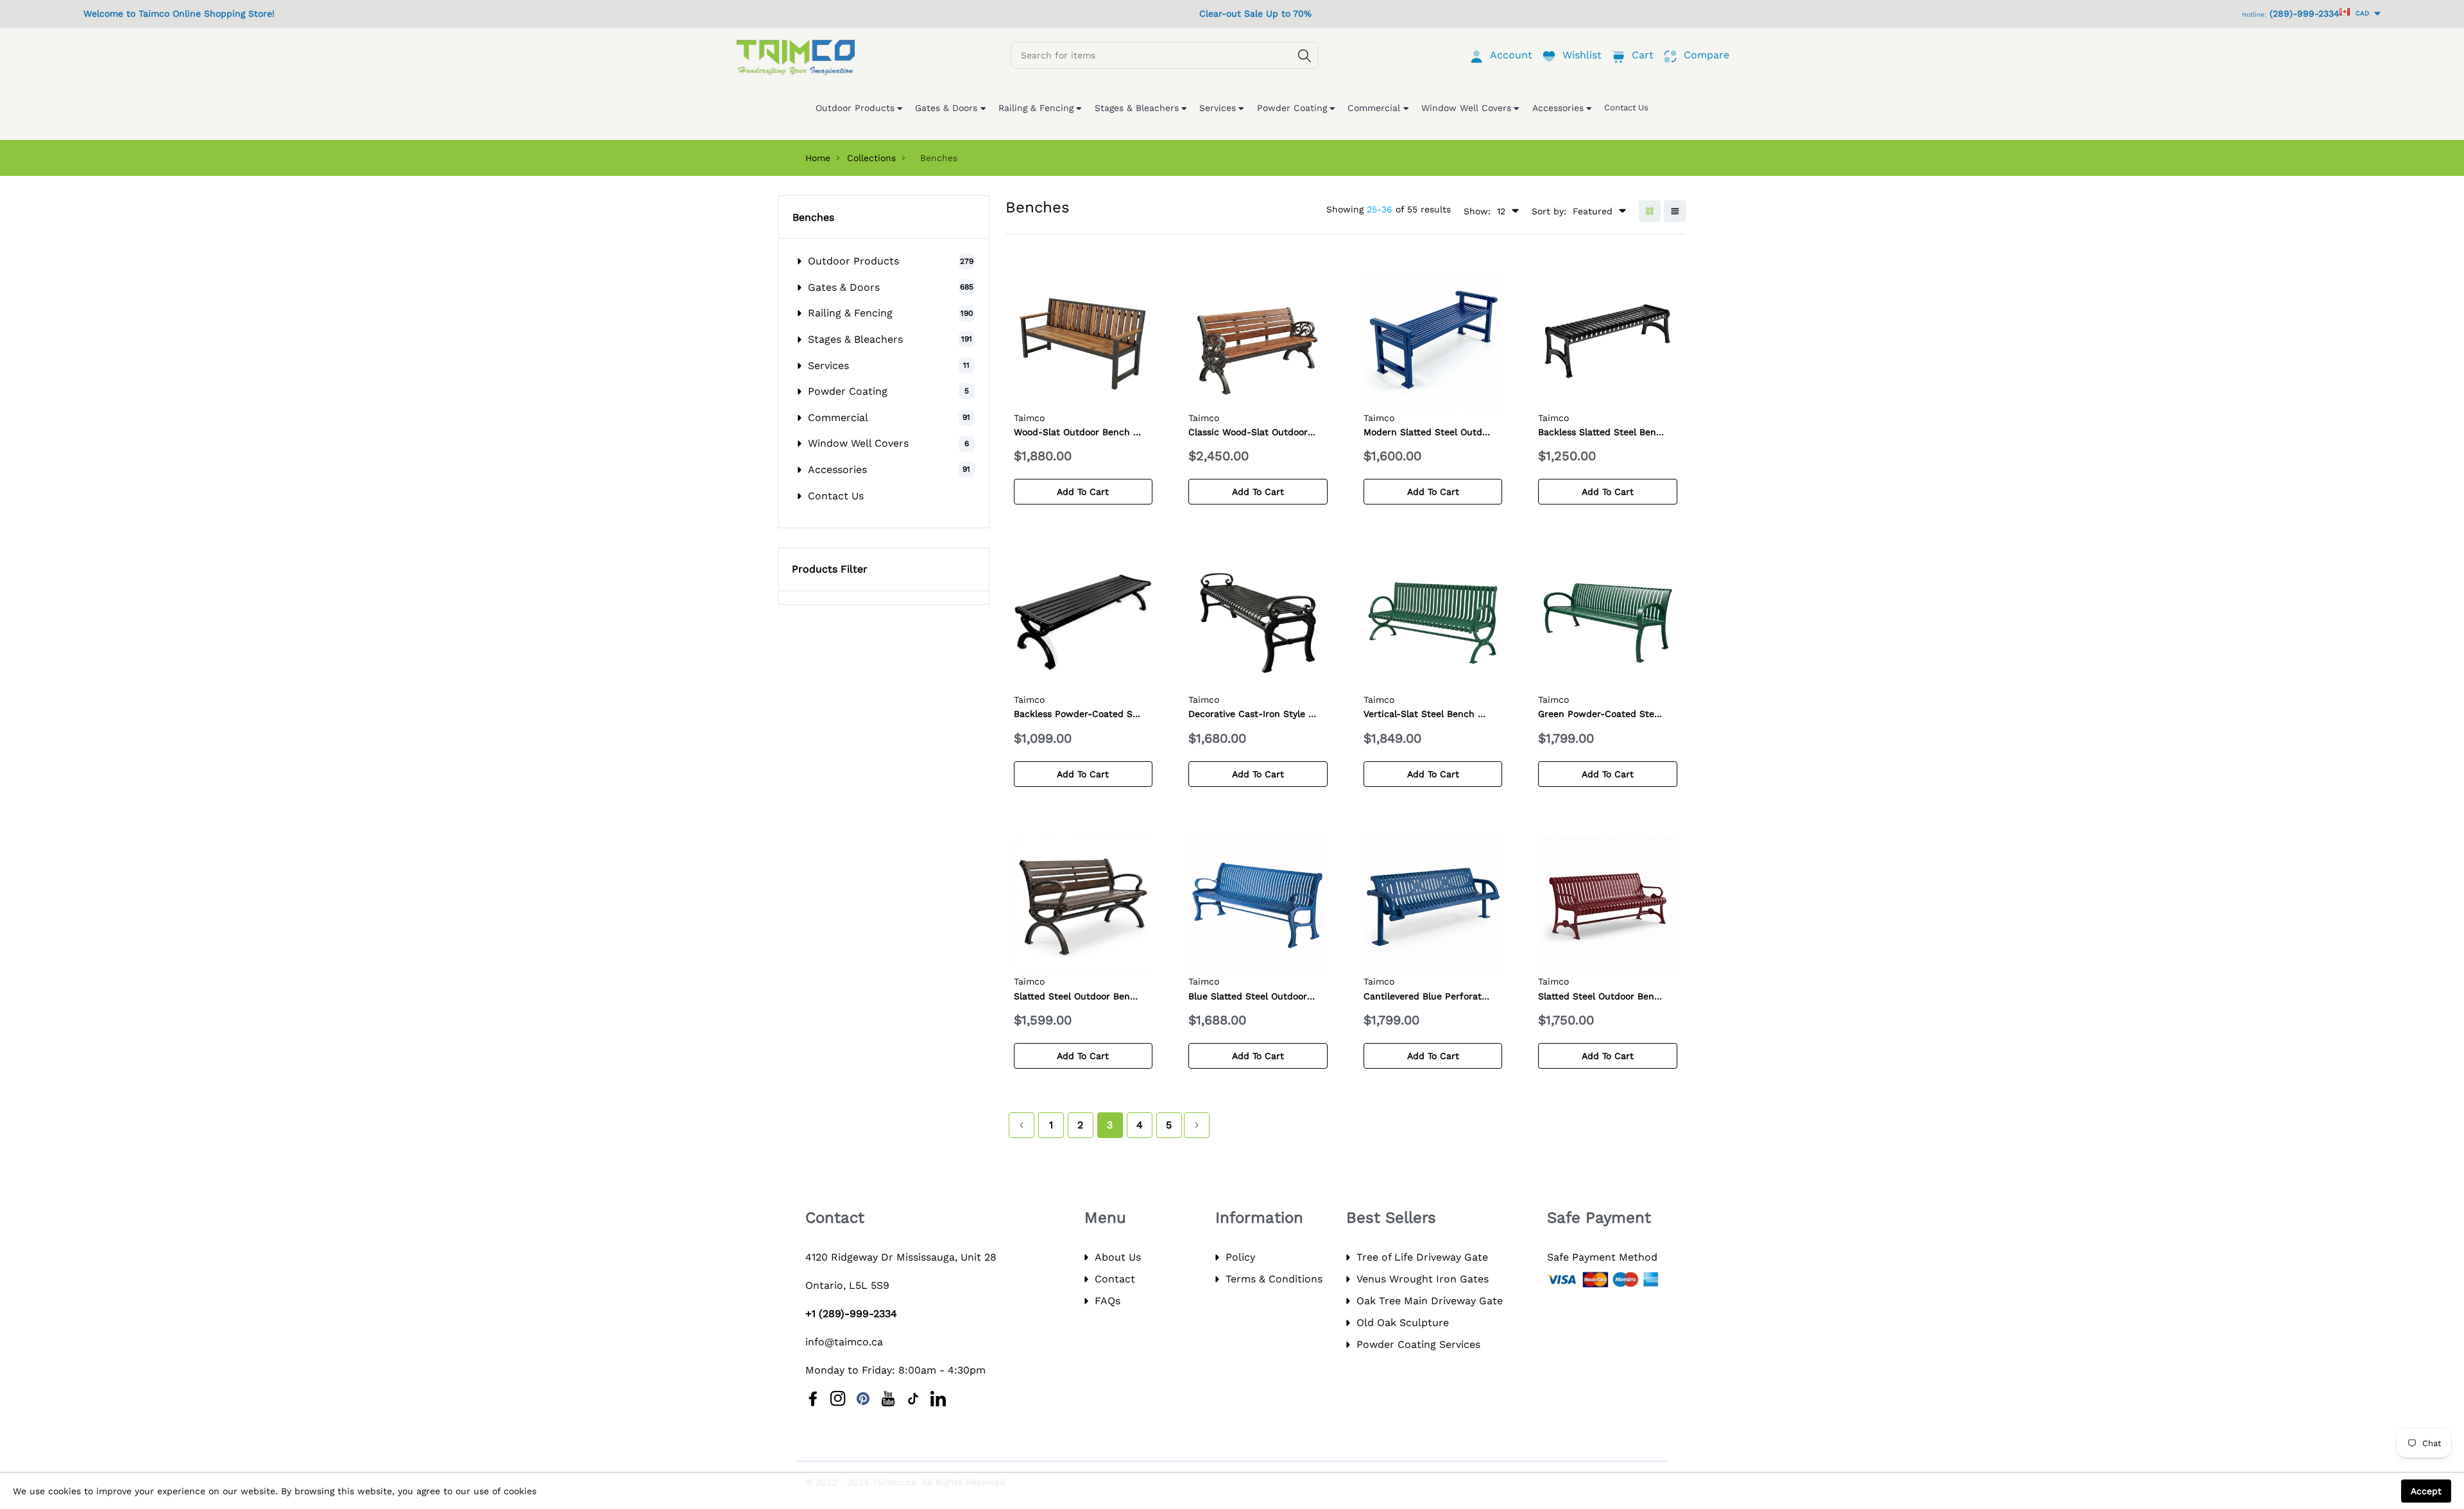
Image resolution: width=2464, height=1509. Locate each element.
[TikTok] (913, 1399)
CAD (2360, 13)
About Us (1118, 1257)
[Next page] (1197, 1125)
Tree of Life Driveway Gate (1422, 1257)
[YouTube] (888, 1399)
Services (828, 366)
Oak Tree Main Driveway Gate (1430, 1301)
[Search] (1305, 56)
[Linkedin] (938, 1399)
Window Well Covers (858, 443)
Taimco (1029, 418)
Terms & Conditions (1274, 1279)
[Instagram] (838, 1399)
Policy (1240, 1257)
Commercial (838, 418)
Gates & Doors (844, 287)
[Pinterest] (863, 1399)
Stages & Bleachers (855, 339)
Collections (871, 158)
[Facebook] (813, 1399)
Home (818, 158)
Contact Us (836, 496)
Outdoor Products (853, 261)
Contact (1115, 1279)
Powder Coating (848, 391)
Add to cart (1083, 492)
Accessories (837, 470)
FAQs (1108, 1301)
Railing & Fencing (850, 313)
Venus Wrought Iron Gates (1423, 1279)
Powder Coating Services (1418, 1344)
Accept (2426, 1491)
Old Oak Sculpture (1403, 1323)
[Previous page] (1022, 1125)
